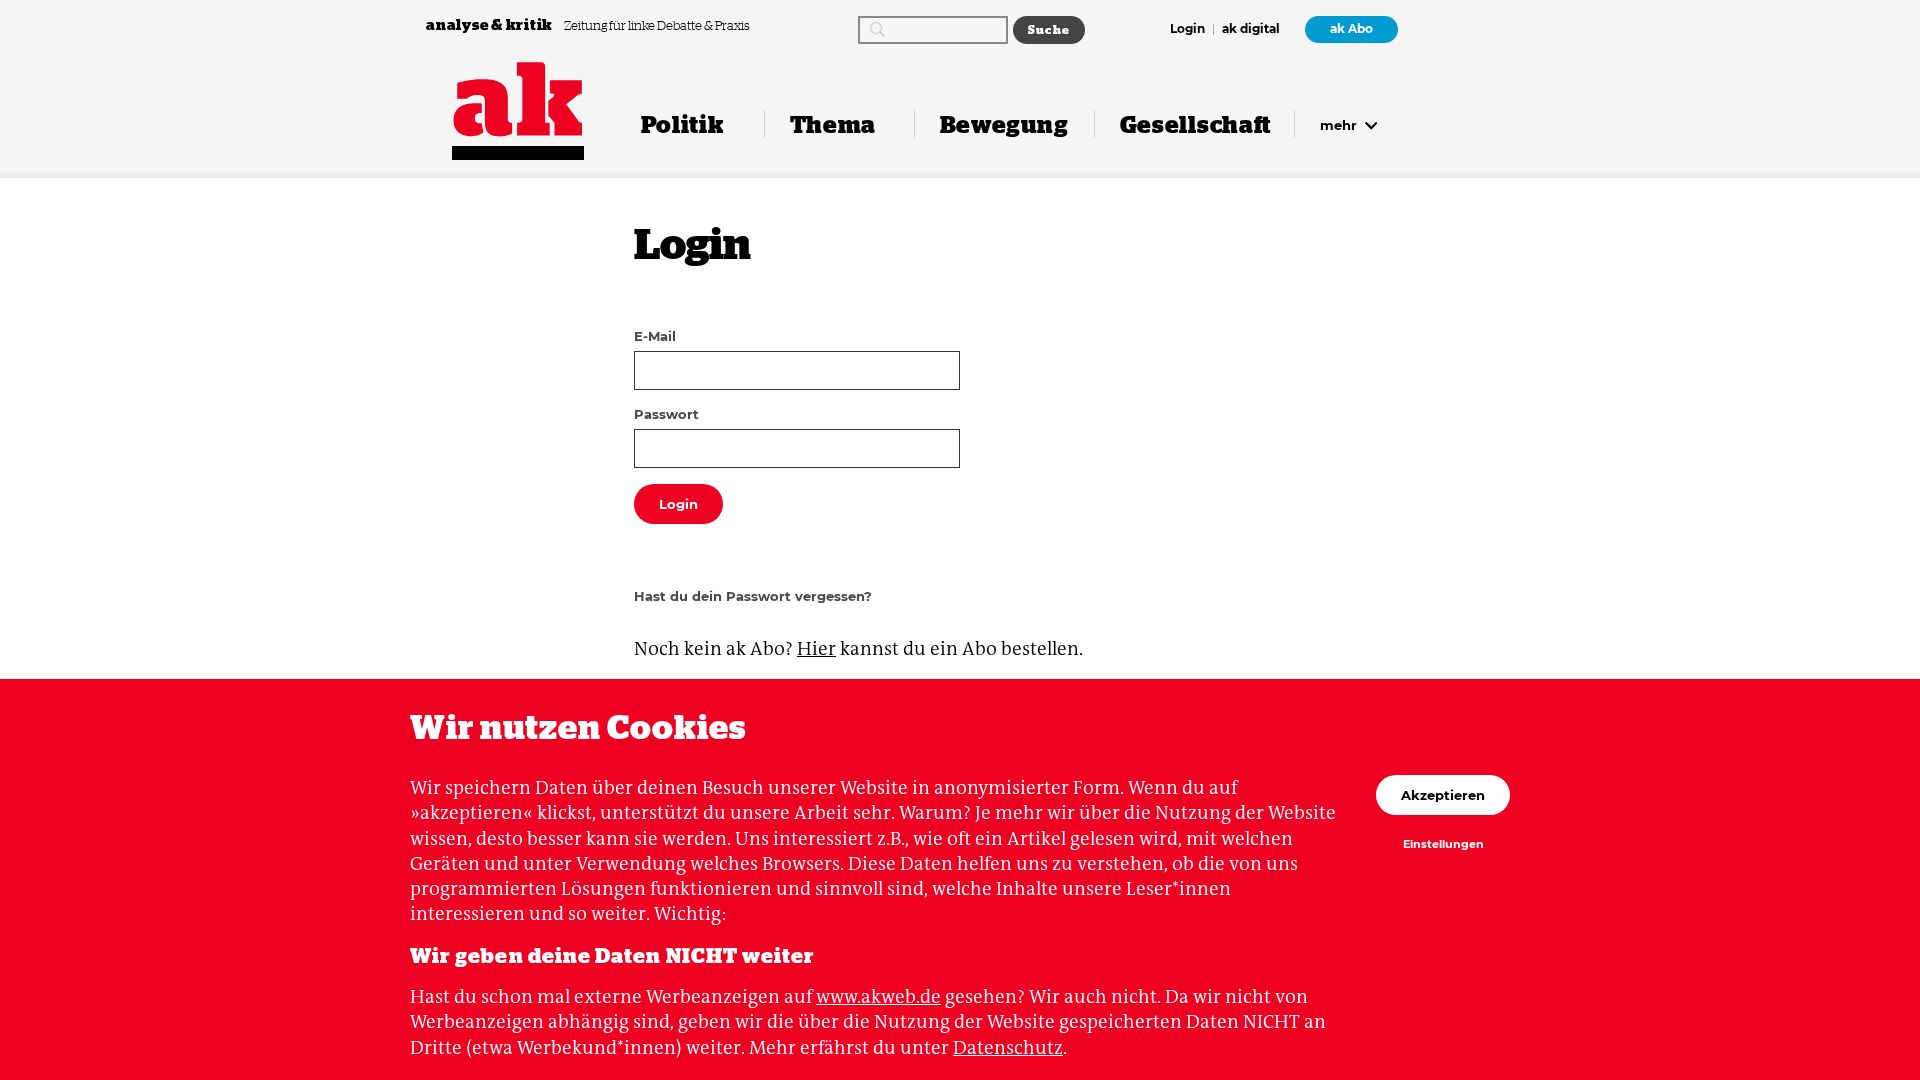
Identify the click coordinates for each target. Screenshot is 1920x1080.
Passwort (666, 414)
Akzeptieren (1443, 795)
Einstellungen (1443, 845)
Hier (816, 648)
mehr (1340, 125)
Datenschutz (1008, 1047)
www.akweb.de (878, 996)
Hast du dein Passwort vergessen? (753, 596)
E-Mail (655, 336)
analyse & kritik (491, 24)
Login (1187, 30)
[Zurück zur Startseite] (518, 99)
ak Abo (1351, 29)
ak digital (1251, 30)
